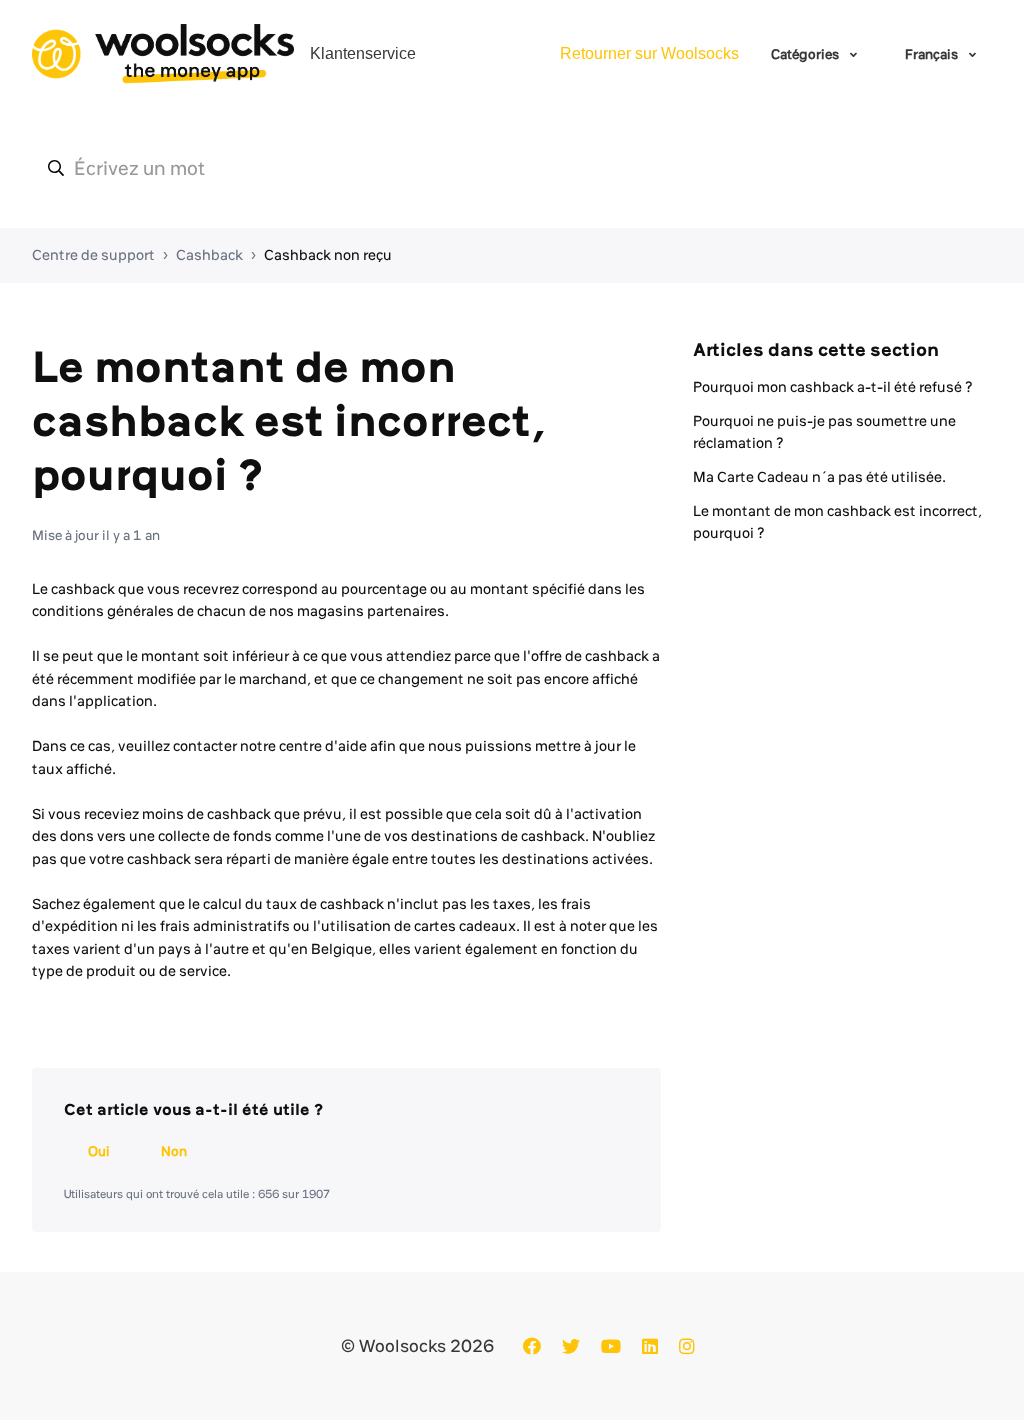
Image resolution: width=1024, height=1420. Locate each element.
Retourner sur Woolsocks (649, 53)
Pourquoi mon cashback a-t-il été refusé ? (833, 387)
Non (174, 1151)
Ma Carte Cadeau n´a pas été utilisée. (819, 477)
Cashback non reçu (328, 255)
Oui (99, 1151)
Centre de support (93, 255)
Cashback (209, 255)
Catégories (806, 54)
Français (933, 54)
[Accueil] (163, 54)
